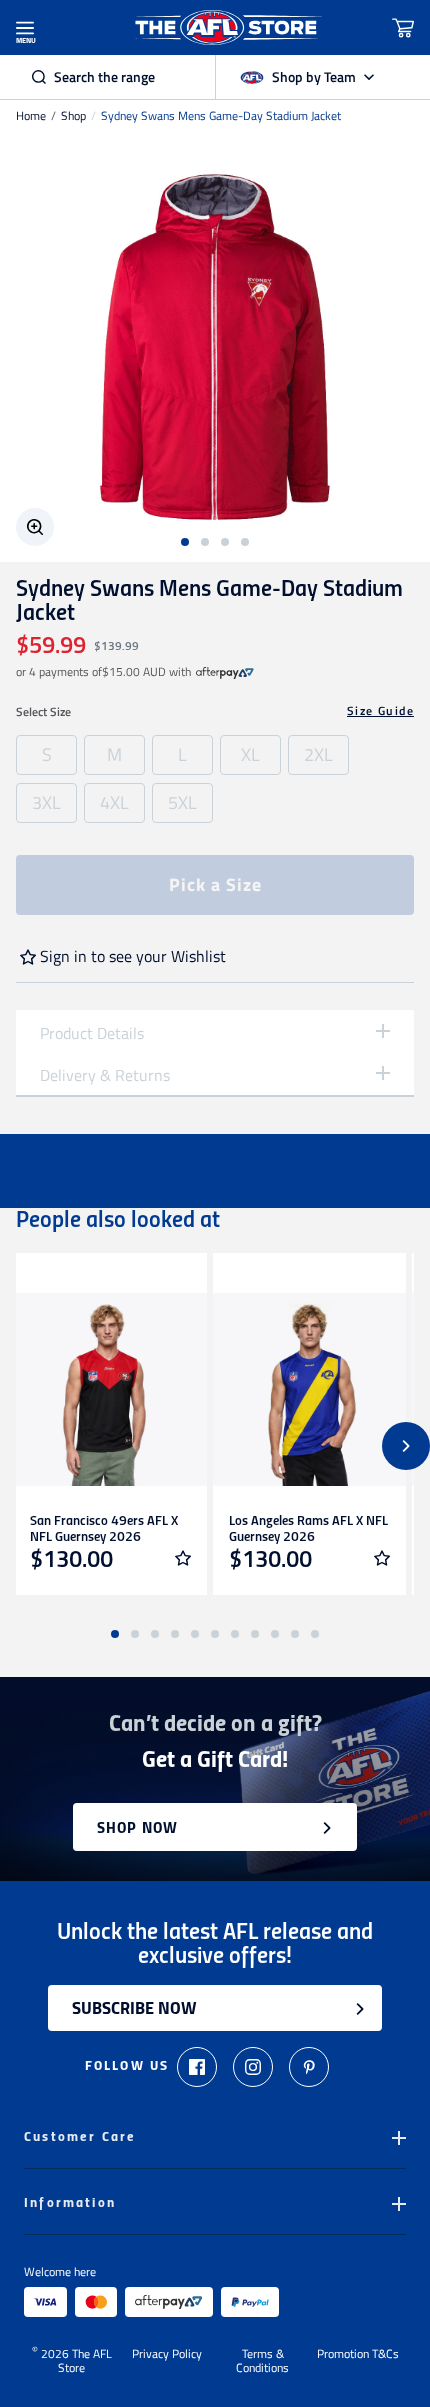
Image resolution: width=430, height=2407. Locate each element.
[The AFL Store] (227, 27)
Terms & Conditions (262, 2361)
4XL (114, 802)
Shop (73, 116)
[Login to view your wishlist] (183, 1558)
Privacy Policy (167, 2355)
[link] (225, 672)
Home (31, 116)
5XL (182, 802)
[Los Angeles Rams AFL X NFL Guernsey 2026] (309, 1389)
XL (250, 754)
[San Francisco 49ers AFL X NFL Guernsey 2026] (110, 1389)
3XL (46, 802)
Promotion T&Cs (358, 2355)
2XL (318, 754)
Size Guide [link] (380, 711)
